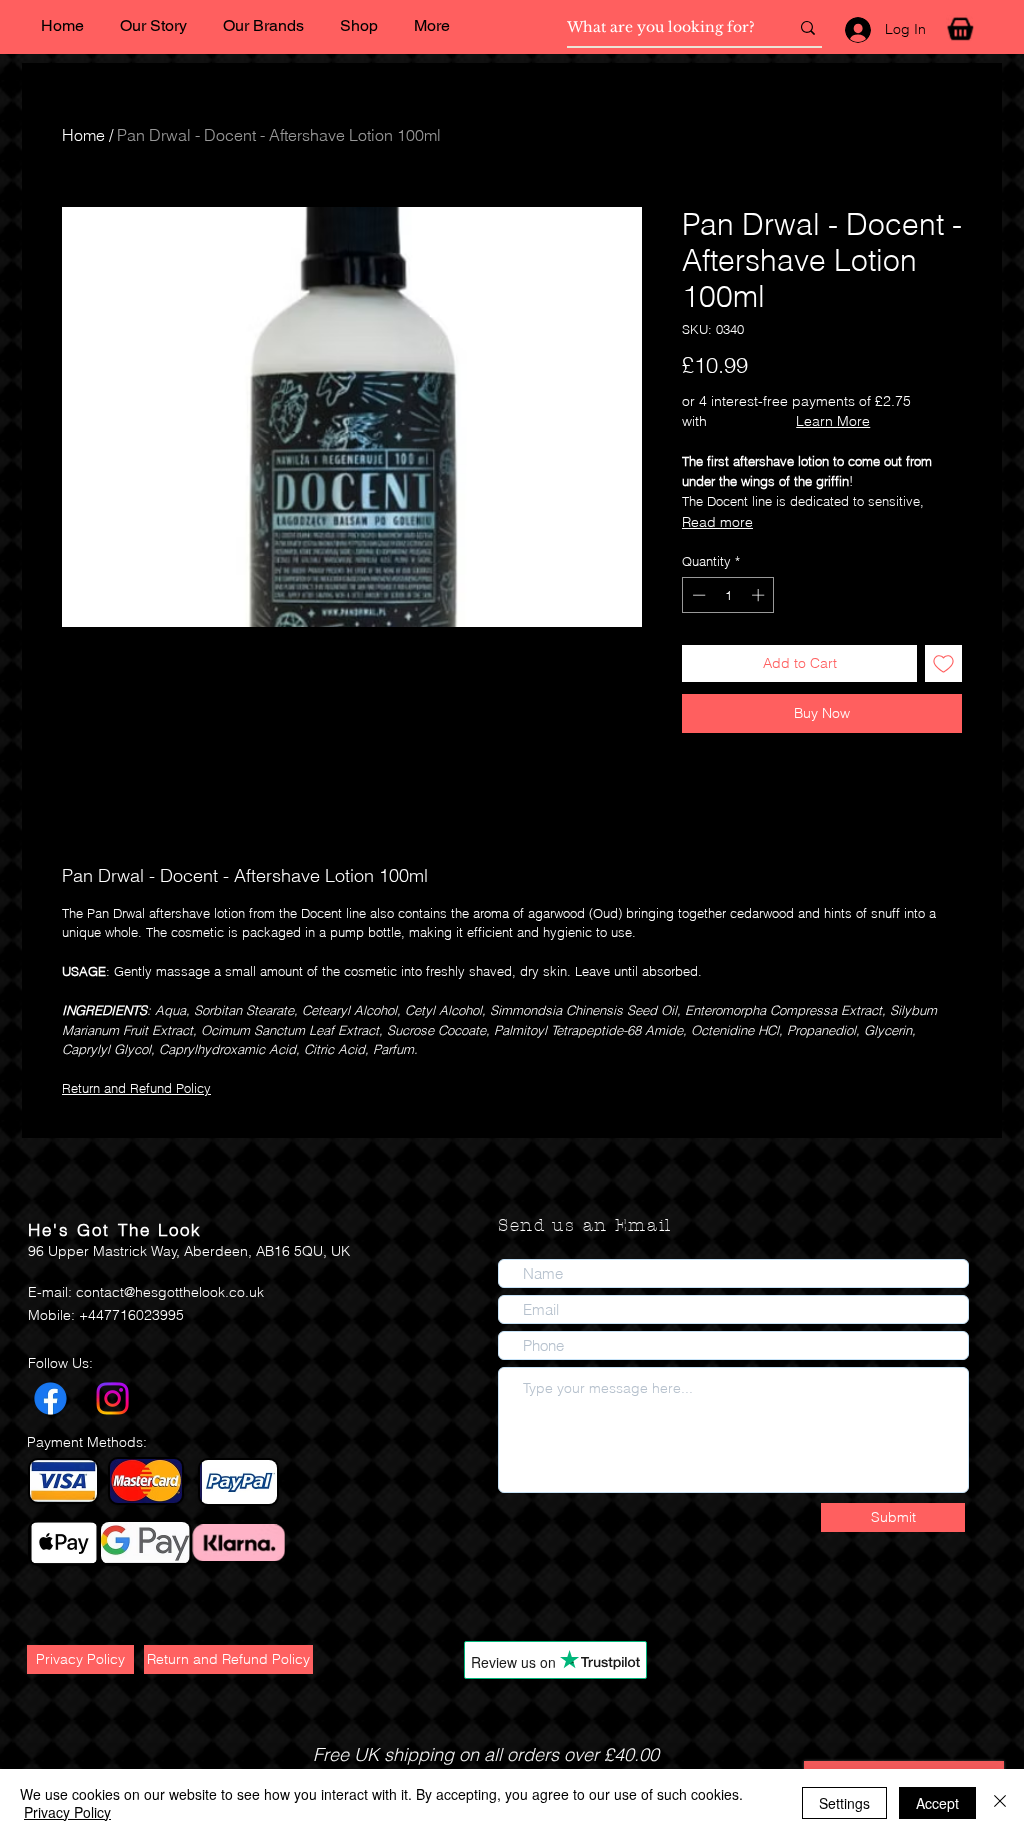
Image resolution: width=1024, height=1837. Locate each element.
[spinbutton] (728, 595)
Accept (937, 1803)
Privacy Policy (67, 1812)
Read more (717, 522)
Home (83, 135)
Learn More (833, 421)
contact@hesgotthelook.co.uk (170, 1292)
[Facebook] (50, 1398)
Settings (844, 1803)
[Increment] (760, 595)
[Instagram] (112, 1398)
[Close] (1000, 1803)
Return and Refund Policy (136, 1088)
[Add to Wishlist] (943, 663)
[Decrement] (697, 595)
